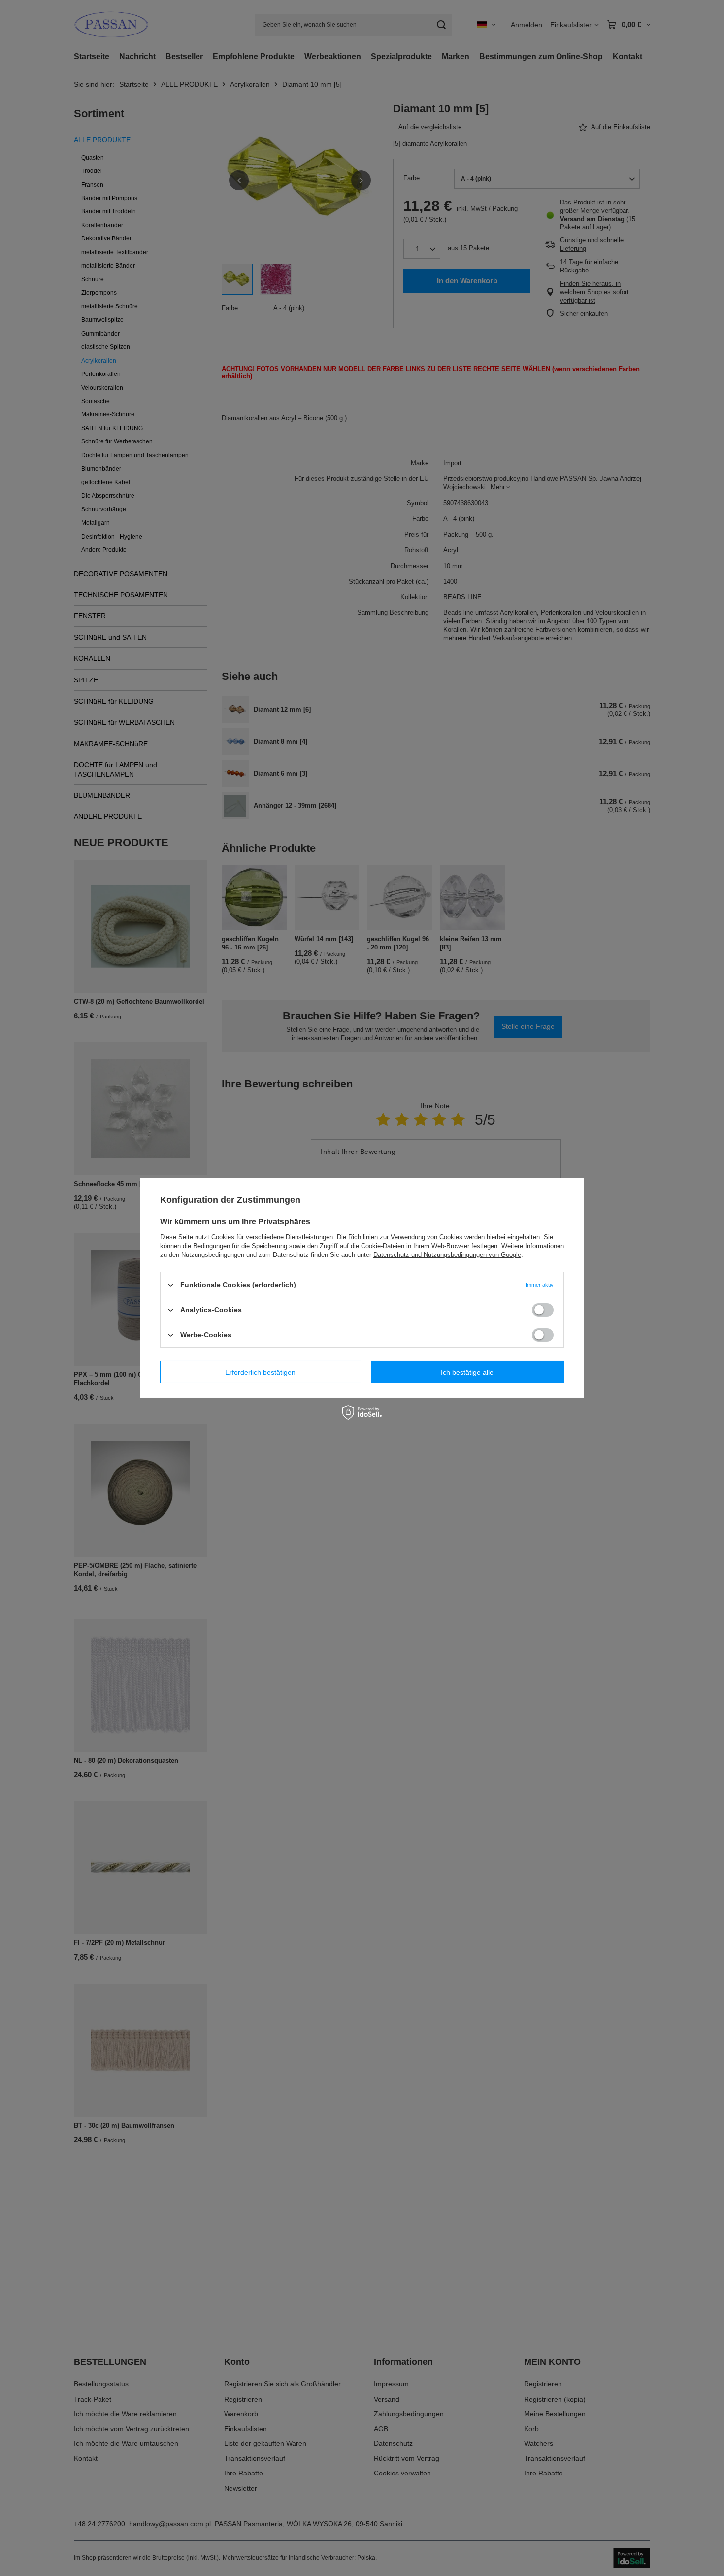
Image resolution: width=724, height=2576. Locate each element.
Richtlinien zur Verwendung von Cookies (405, 1237)
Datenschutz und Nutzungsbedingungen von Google (447, 1255)
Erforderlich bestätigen (260, 1372)
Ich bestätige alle (467, 1372)
